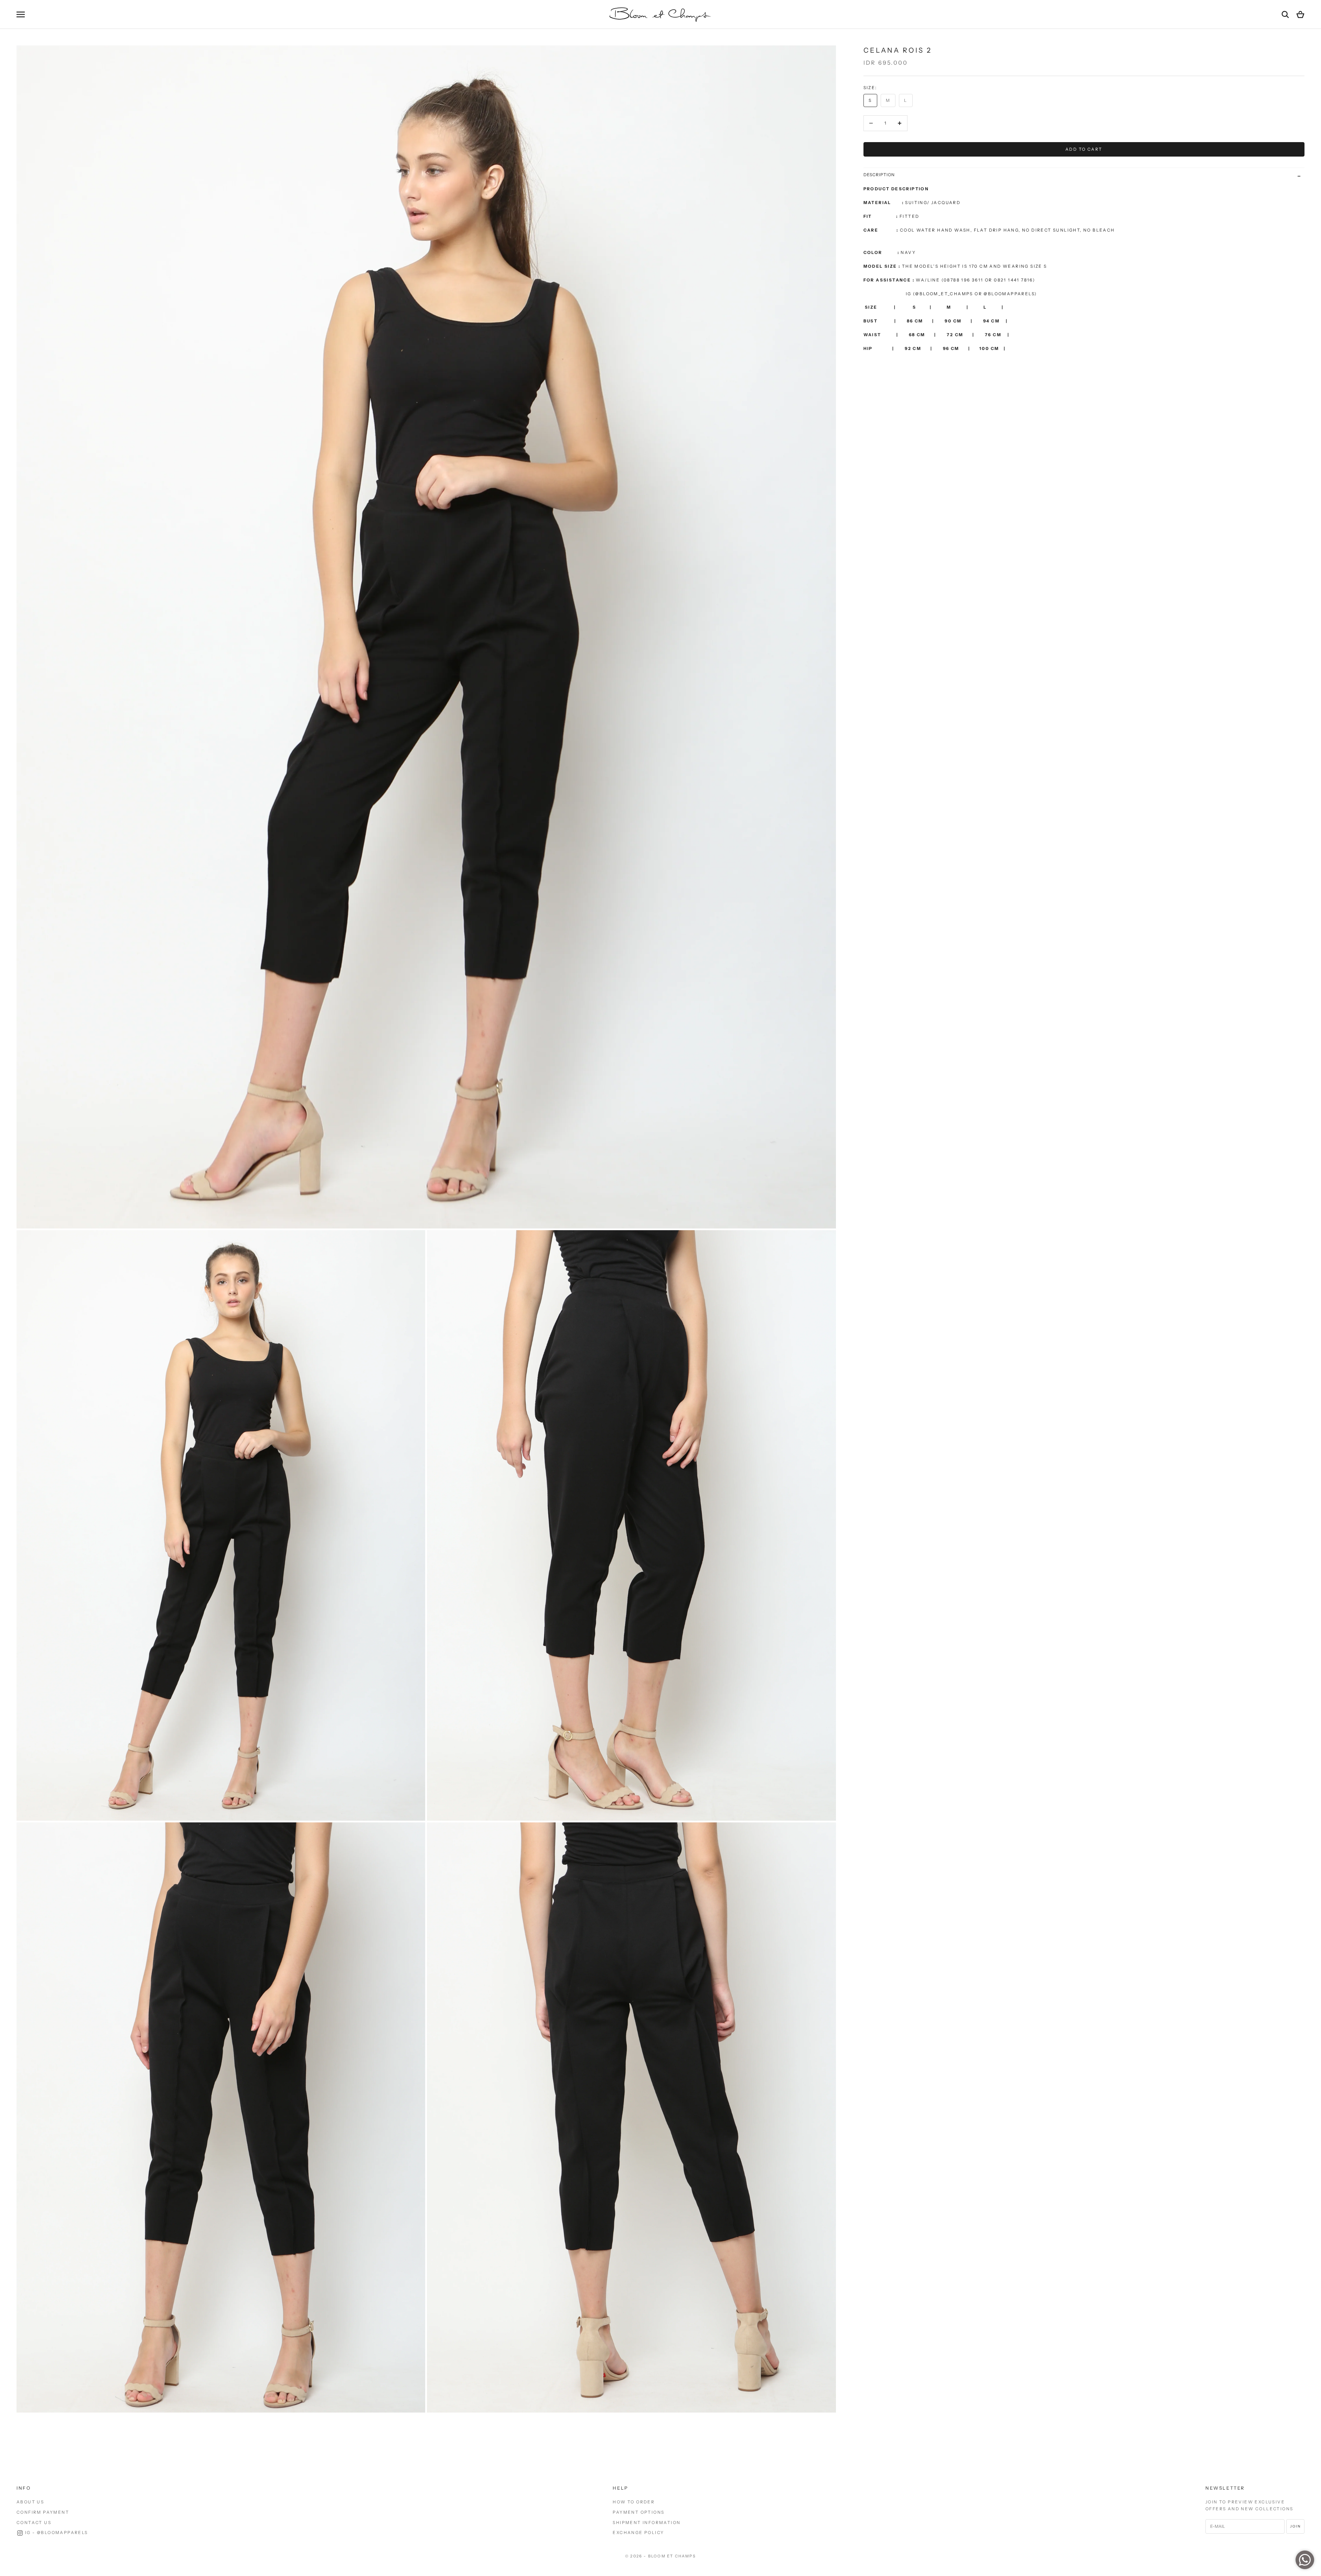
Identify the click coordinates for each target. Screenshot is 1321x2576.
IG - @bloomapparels (57, 2532)
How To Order (634, 2502)
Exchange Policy (638, 2532)
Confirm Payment (43, 2512)
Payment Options (638, 2512)
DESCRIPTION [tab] (879, 175)
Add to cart (1084, 149)
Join (1295, 2526)
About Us (30, 2502)
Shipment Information (647, 2522)
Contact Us (34, 2522)
